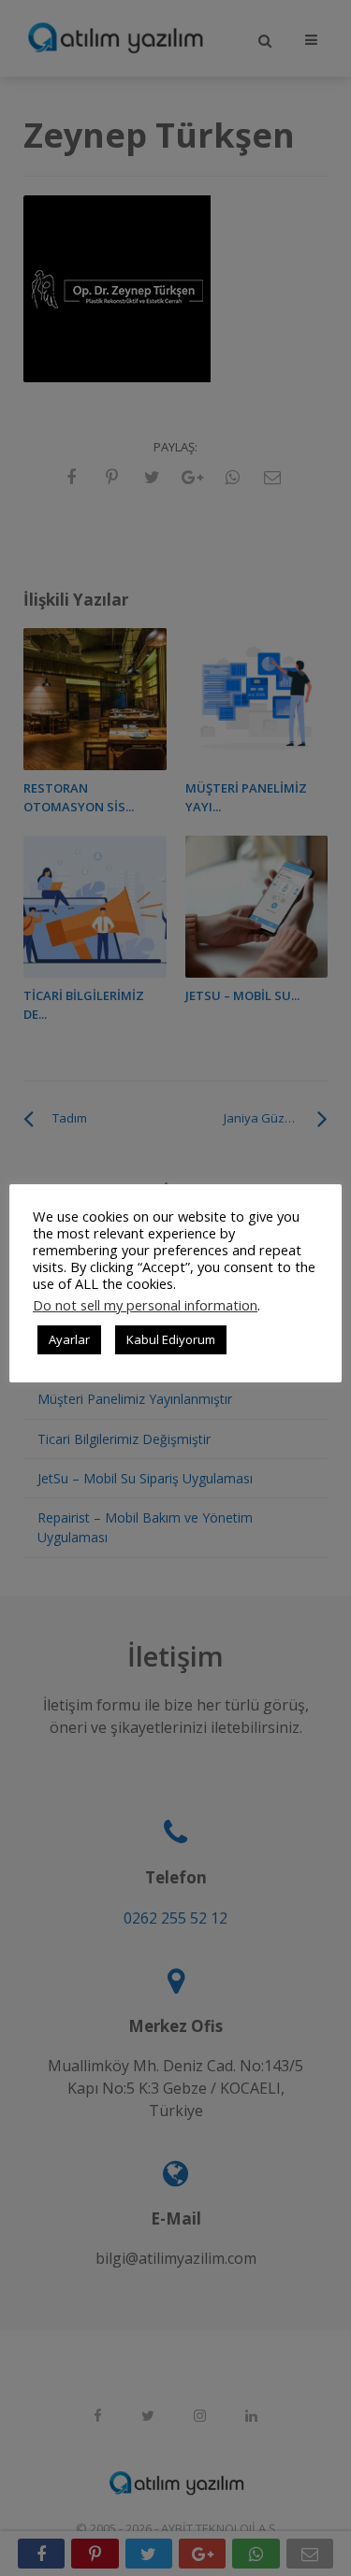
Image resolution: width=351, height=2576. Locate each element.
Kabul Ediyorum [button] (171, 1339)
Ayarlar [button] (69, 1339)
